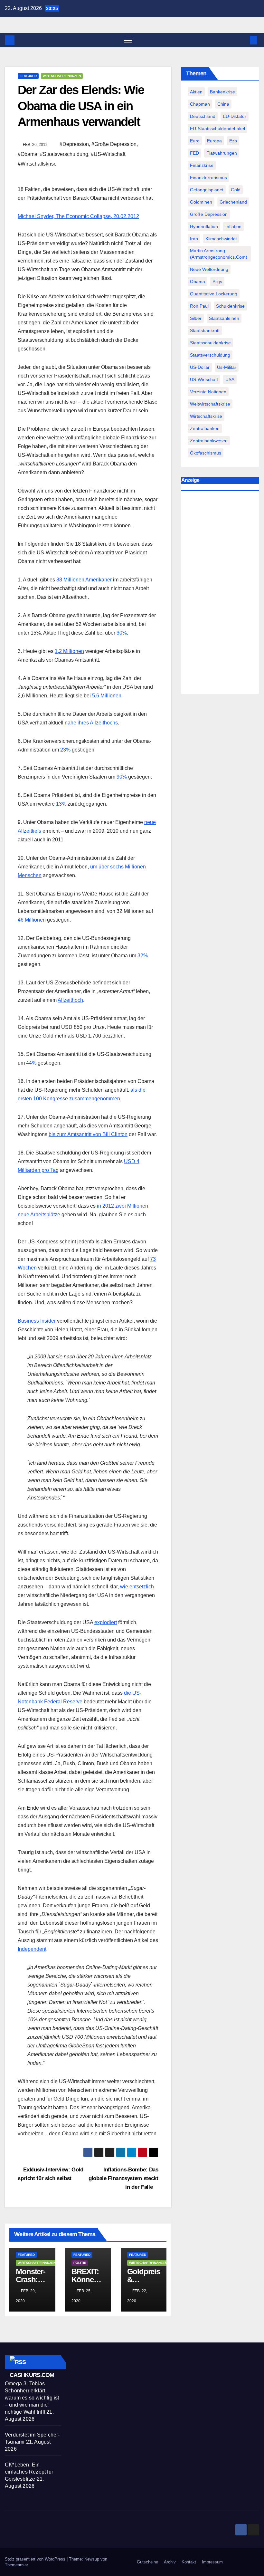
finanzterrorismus (208, 177)
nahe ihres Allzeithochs (91, 723)
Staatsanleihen (224, 318)
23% (65, 750)
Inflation (233, 226)
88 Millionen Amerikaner (84, 580)
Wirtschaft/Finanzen (62, 76)
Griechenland (233, 202)
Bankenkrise (222, 92)
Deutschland (203, 116)
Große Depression (209, 214)
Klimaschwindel (221, 239)
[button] (243, 40)
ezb (233, 141)
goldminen (201, 202)
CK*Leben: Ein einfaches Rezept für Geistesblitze (29, 2472)
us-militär (227, 367)
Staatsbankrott (205, 330)
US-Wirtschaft (204, 379)
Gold (236, 190)
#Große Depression (114, 144)
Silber (196, 318)
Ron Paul (199, 306)
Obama (198, 282)
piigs (217, 282)
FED (194, 153)
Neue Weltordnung (209, 269)
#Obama (28, 154)
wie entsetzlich (137, 1587)
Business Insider (37, 1321)
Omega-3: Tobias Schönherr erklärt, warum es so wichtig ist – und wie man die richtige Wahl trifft (32, 2398)
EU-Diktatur (235, 116)
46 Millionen (32, 920)
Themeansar (16, 2565)
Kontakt (189, 2562)
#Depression (74, 144)
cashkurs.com (32, 2375)
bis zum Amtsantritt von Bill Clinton (88, 1134)
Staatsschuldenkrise (210, 343)
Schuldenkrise (230, 306)
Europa (214, 141)
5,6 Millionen (107, 696)
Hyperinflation (204, 226)
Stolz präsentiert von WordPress (36, 2559)
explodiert (106, 1622)
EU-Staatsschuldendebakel (217, 129)
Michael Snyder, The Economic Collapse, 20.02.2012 (78, 216)
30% (122, 633)
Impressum (212, 2562)
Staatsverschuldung (210, 355)
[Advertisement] (220, 594)
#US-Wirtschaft (108, 154)
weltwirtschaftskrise (210, 404)
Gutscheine (147, 2562)
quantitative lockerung (214, 294)
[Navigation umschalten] (128, 40)
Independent (32, 1949)
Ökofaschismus (206, 453)
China (223, 104)
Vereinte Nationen (208, 392)
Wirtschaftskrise (206, 416)
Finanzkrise (202, 165)
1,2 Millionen (69, 651)
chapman (200, 104)
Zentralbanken (205, 428)
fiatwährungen (222, 153)
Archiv (170, 2562)
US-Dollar (200, 367)
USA (230, 379)
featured (28, 76)
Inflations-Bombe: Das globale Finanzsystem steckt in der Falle (123, 2178)
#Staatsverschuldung (64, 154)
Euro (195, 141)
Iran (194, 239)
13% (61, 804)
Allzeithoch (70, 1000)
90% (122, 777)
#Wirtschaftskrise (37, 164)
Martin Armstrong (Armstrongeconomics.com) (219, 254)
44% (31, 1063)
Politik (80, 2263)
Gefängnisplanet (207, 190)
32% (143, 956)
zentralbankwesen (209, 441)
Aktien (196, 92)
